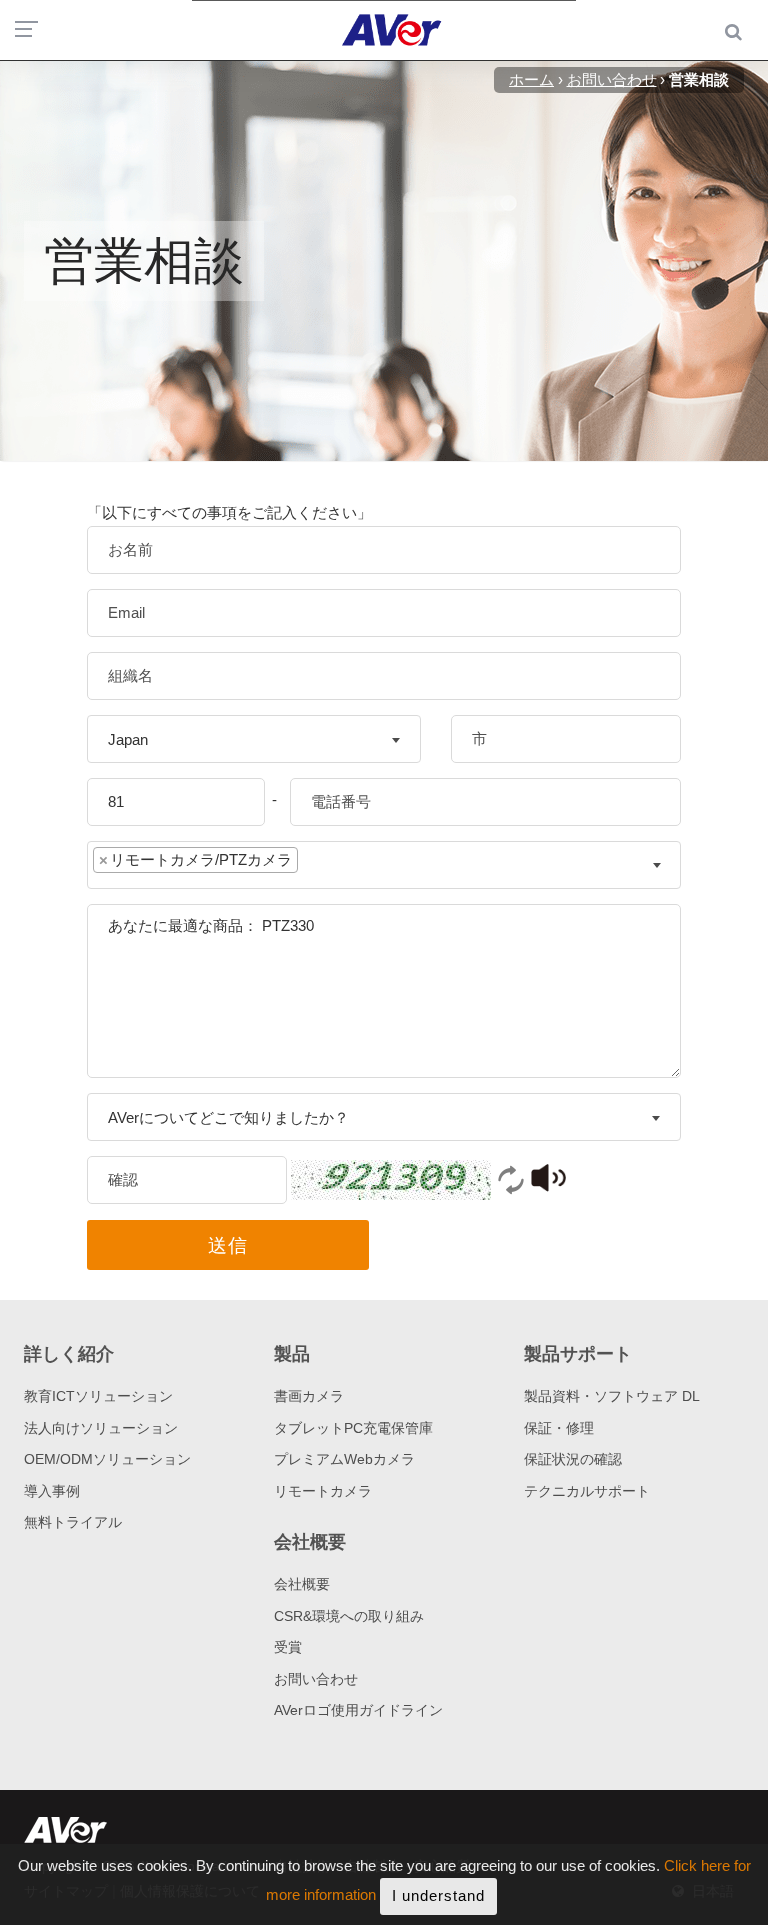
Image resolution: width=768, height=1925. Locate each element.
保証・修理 (559, 1428)
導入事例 (52, 1491)
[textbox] (318, 864)
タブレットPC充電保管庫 (353, 1428)
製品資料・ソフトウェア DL (612, 1396)
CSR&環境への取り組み (349, 1616)
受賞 (288, 1647)
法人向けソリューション (101, 1428)
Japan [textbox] (128, 739)
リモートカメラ (323, 1491)
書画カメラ (309, 1396)
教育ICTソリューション (98, 1396)
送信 (228, 1245)
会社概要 (302, 1584)
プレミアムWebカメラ (344, 1459)
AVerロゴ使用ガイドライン (358, 1710)
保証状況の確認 (573, 1459)
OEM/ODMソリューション (107, 1459)
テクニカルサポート (587, 1491)
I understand (438, 1895)
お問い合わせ (316, 1679)
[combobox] (254, 739)
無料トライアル (73, 1522)
